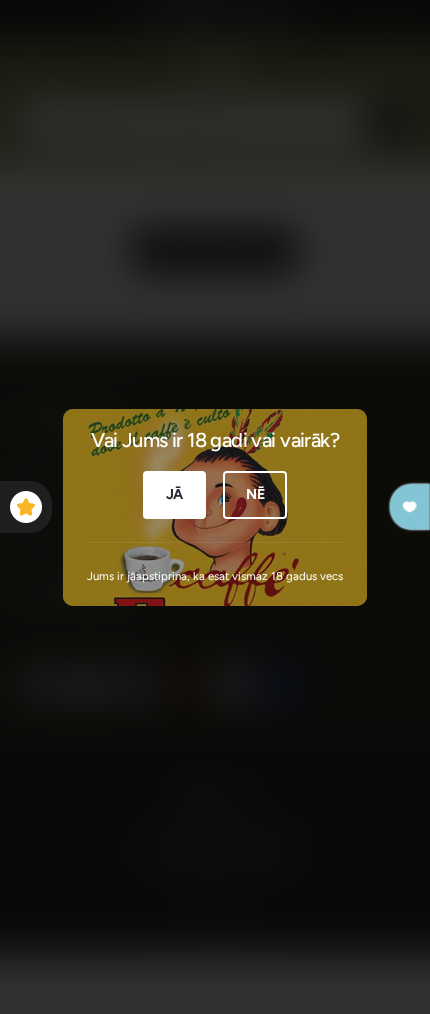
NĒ (255, 494)
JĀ (175, 494)
